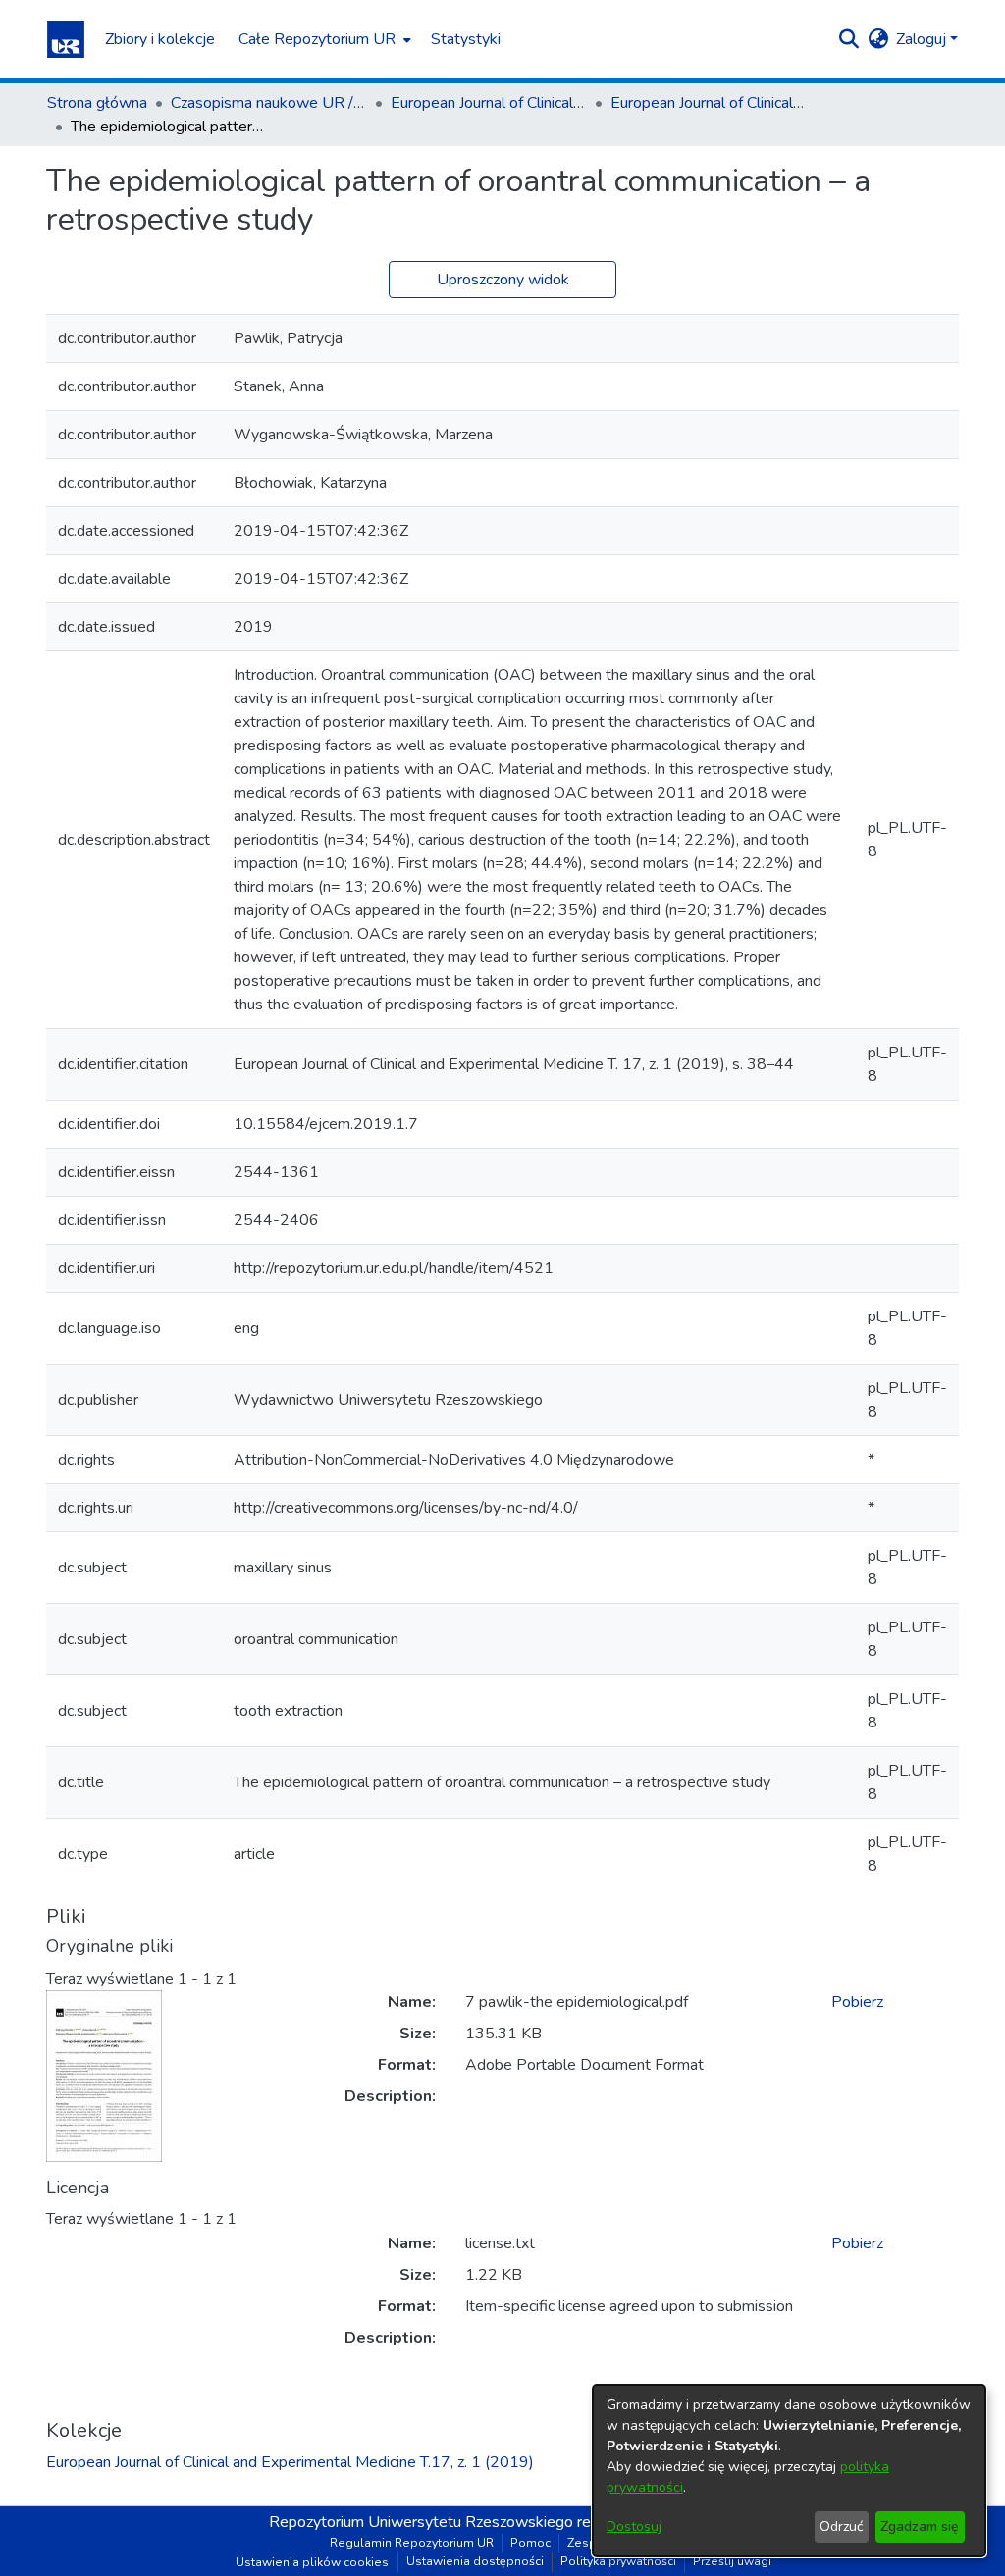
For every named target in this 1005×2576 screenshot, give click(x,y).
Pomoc (530, 2543)
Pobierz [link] (857, 2002)
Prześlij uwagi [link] (732, 2561)
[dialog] (789, 2471)
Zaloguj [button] (923, 39)
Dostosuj (634, 2526)
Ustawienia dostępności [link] (475, 2561)
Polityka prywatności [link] (618, 2561)
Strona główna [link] (97, 103)
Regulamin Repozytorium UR (412, 2543)
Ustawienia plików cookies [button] (312, 2562)
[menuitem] (323, 39)
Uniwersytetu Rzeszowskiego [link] (471, 2522)
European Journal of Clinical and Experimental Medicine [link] (489, 103)
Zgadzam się (920, 2526)
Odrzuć (841, 2526)
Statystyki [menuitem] (466, 39)
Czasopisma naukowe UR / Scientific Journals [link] (269, 103)
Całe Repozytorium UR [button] (317, 39)
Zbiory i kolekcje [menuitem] (160, 39)
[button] (66, 39)
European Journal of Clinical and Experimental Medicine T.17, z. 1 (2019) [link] (709, 103)
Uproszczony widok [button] (503, 280)
